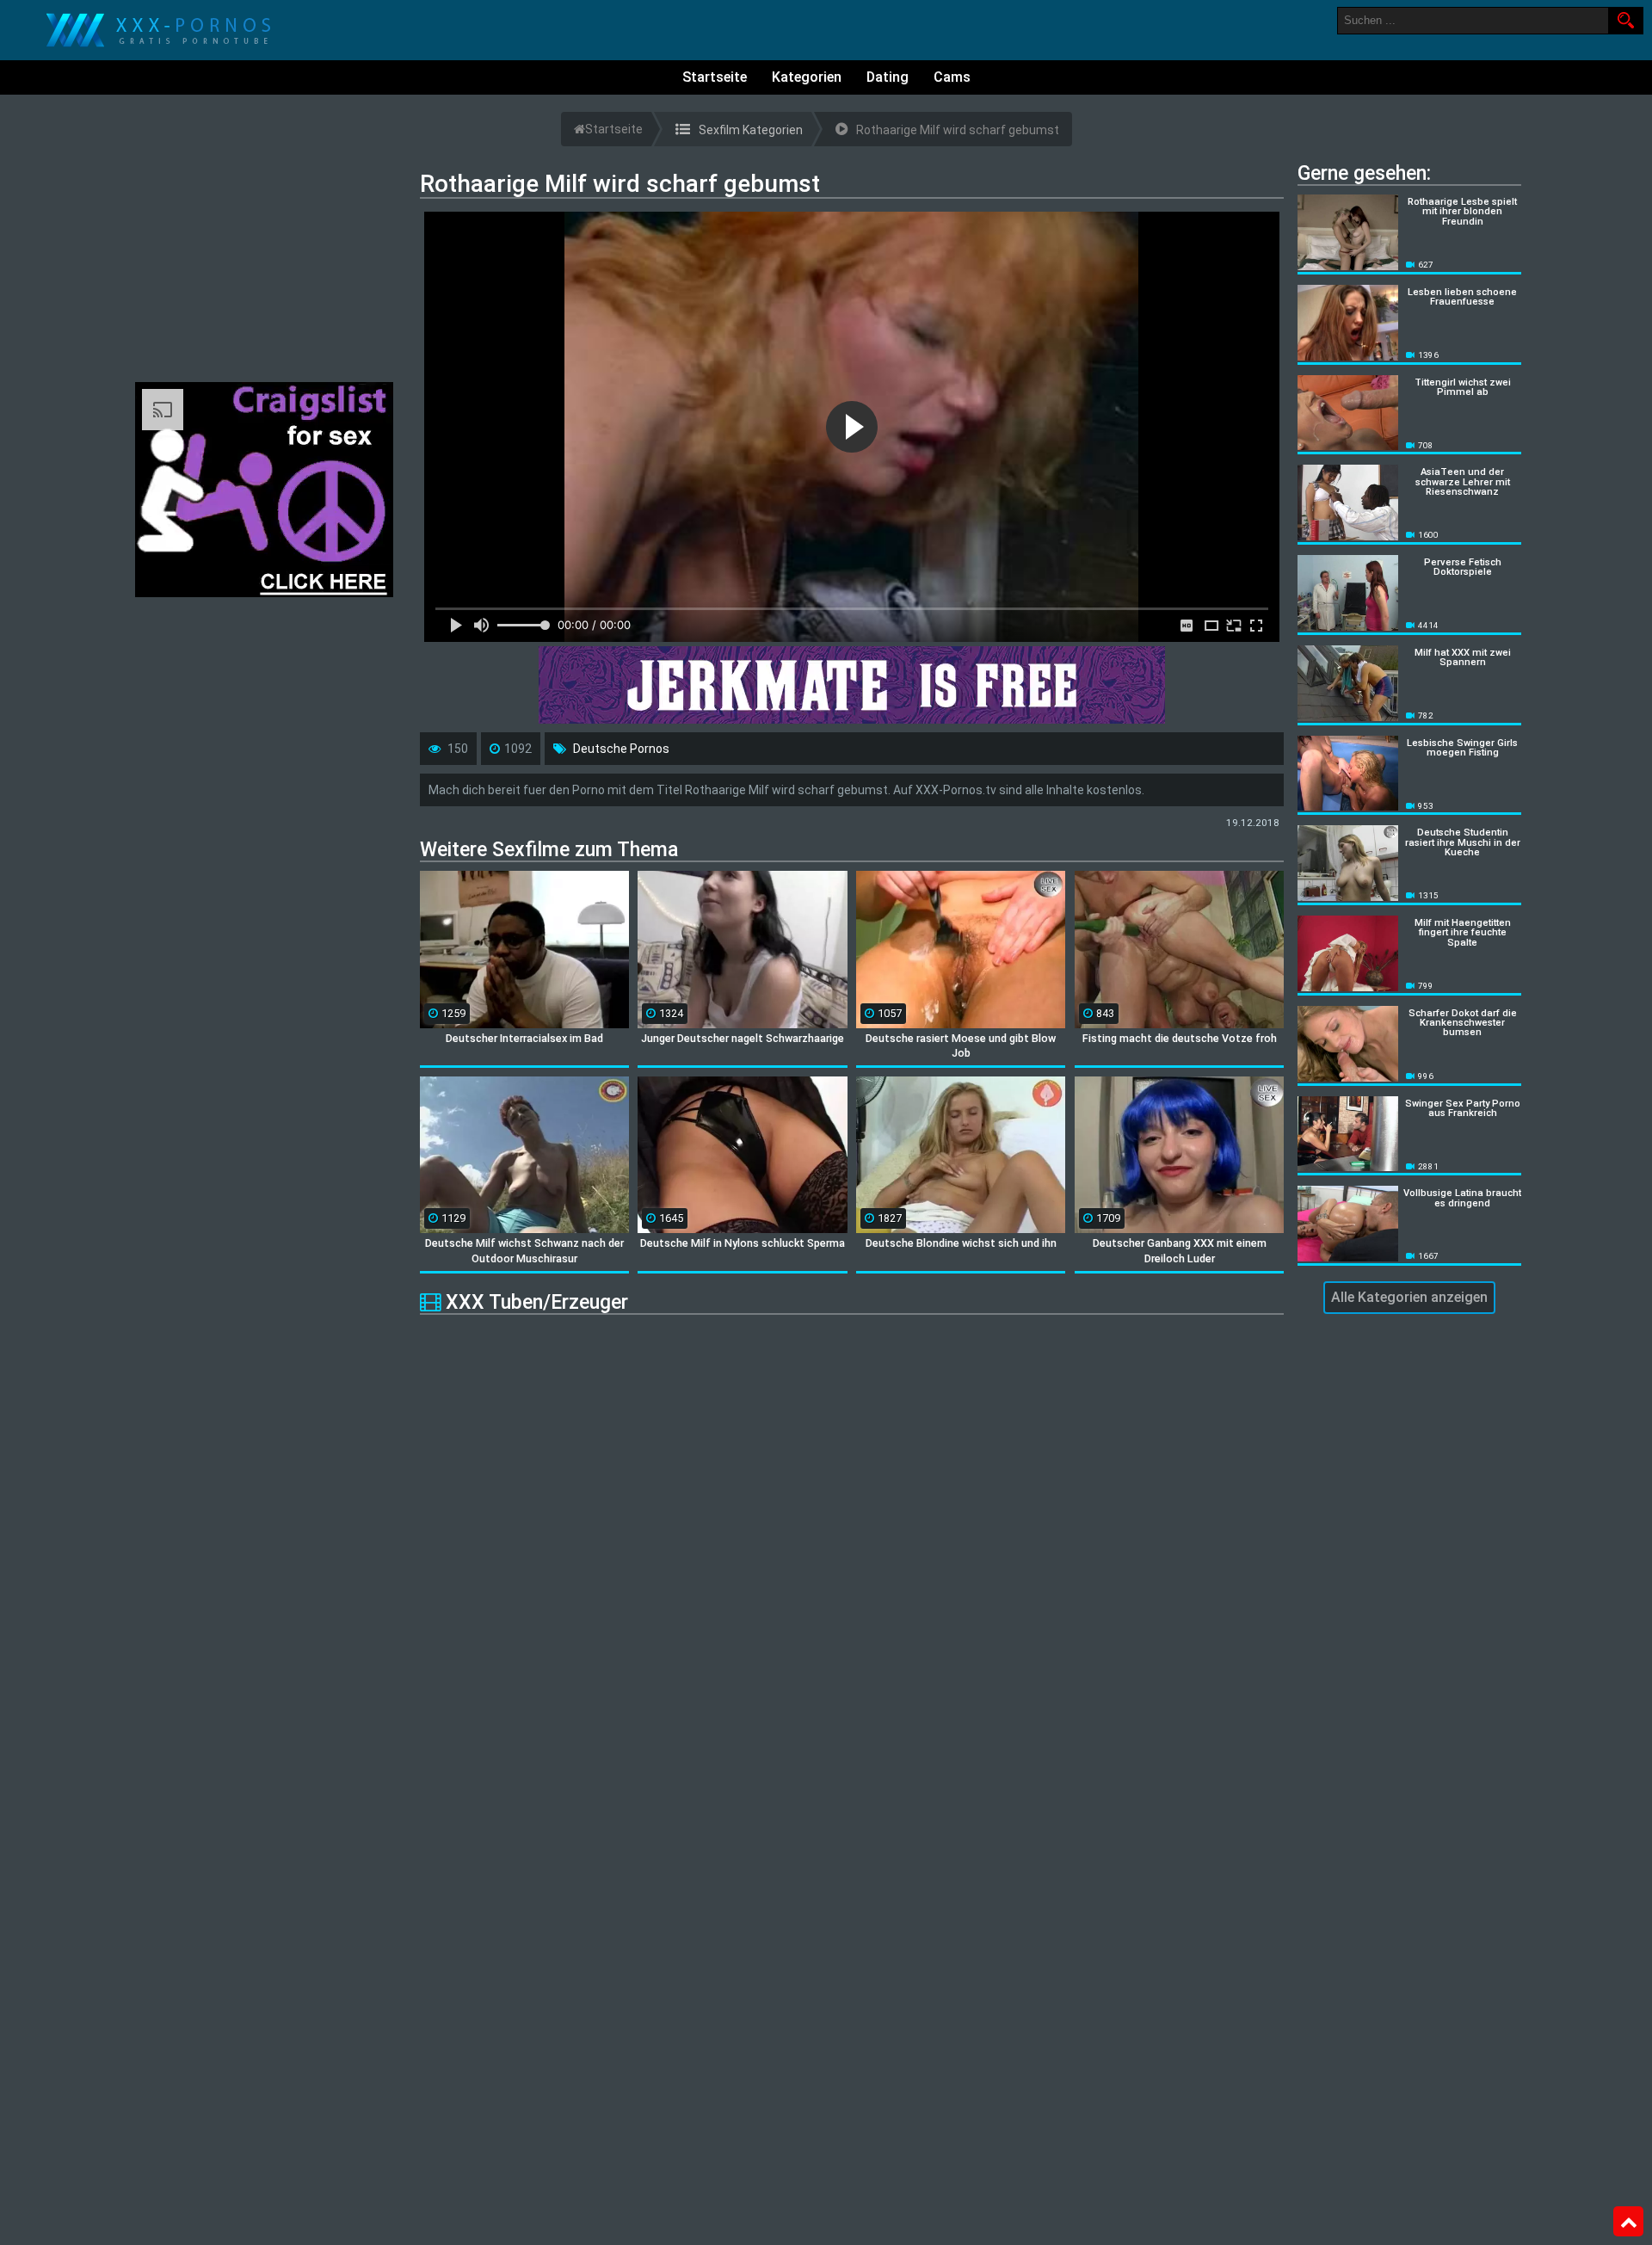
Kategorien (807, 77)
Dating (888, 77)
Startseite (715, 77)
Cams (952, 77)
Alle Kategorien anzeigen (1409, 1297)
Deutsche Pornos (621, 749)
